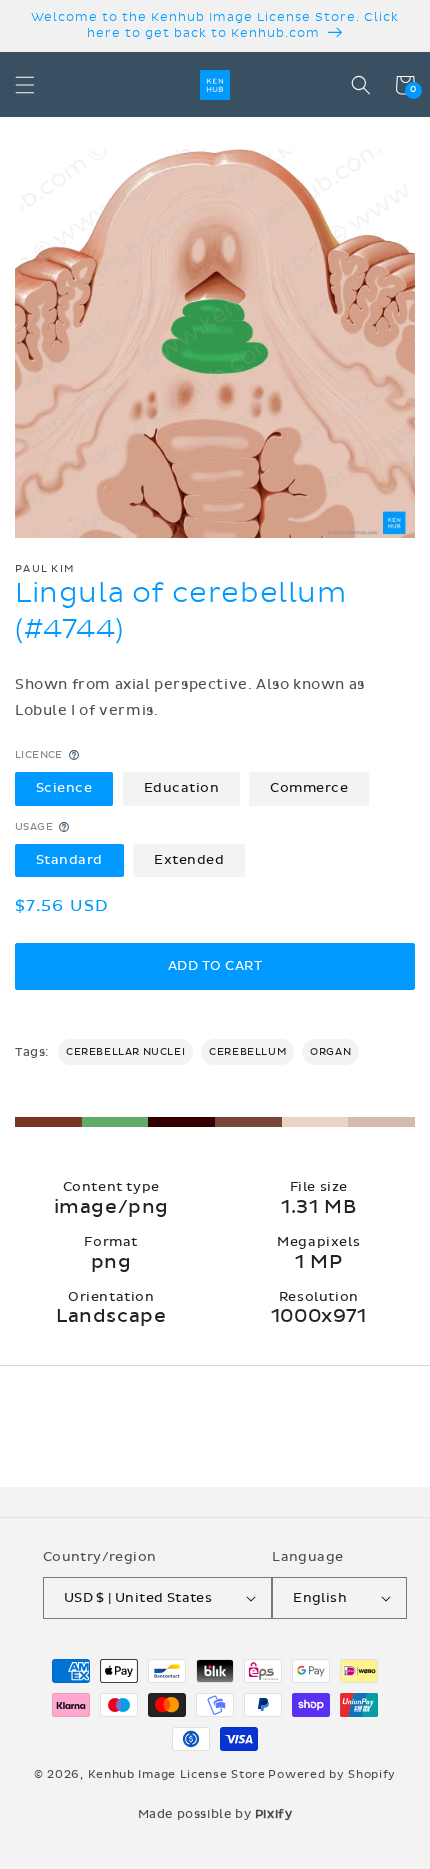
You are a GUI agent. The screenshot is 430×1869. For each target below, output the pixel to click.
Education (182, 788)
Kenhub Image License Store (177, 1774)
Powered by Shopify (332, 1774)
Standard (69, 860)
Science (64, 788)
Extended (189, 860)
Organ (330, 1052)
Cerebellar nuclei (125, 1052)
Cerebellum (247, 1052)
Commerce (309, 788)
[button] (25, 85)
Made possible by (215, 1814)
